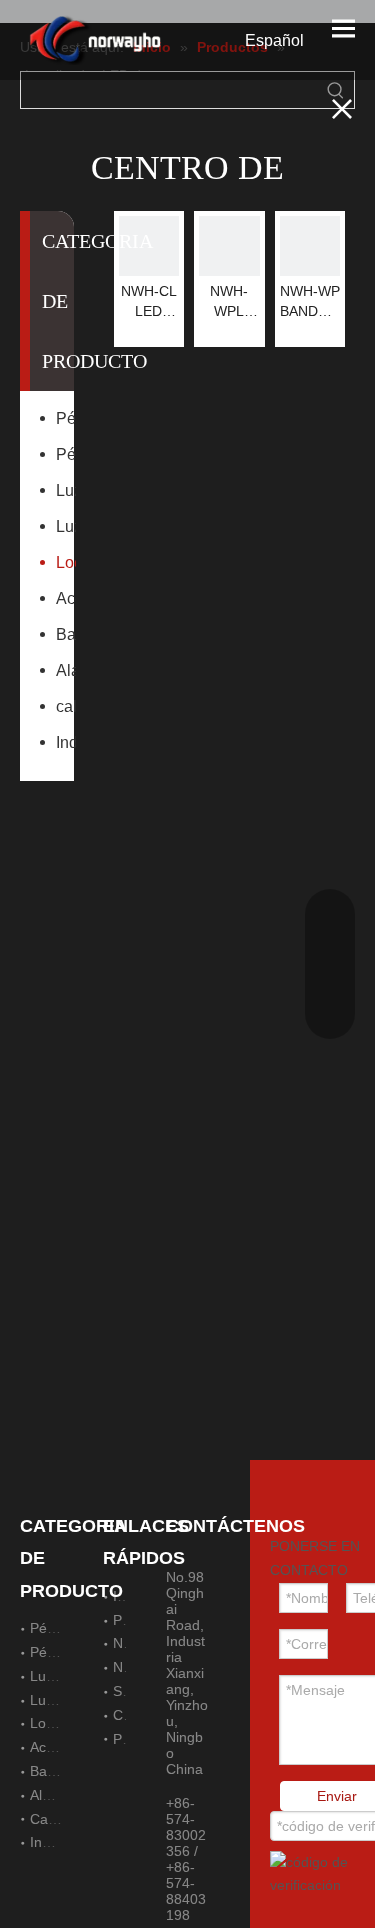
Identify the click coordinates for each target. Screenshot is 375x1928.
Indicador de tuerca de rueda (66, 742)
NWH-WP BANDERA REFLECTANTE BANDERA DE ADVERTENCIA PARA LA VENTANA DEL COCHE (310, 302)
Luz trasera (66, 526)
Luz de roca (66, 490)
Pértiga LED (66, 418)
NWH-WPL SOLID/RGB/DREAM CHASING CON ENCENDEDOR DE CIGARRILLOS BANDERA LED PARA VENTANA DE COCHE (229, 302)
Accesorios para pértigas (66, 598)
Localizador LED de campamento (66, 562)
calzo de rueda (66, 706)
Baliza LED (66, 634)
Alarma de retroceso (66, 670)
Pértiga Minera (66, 454)
